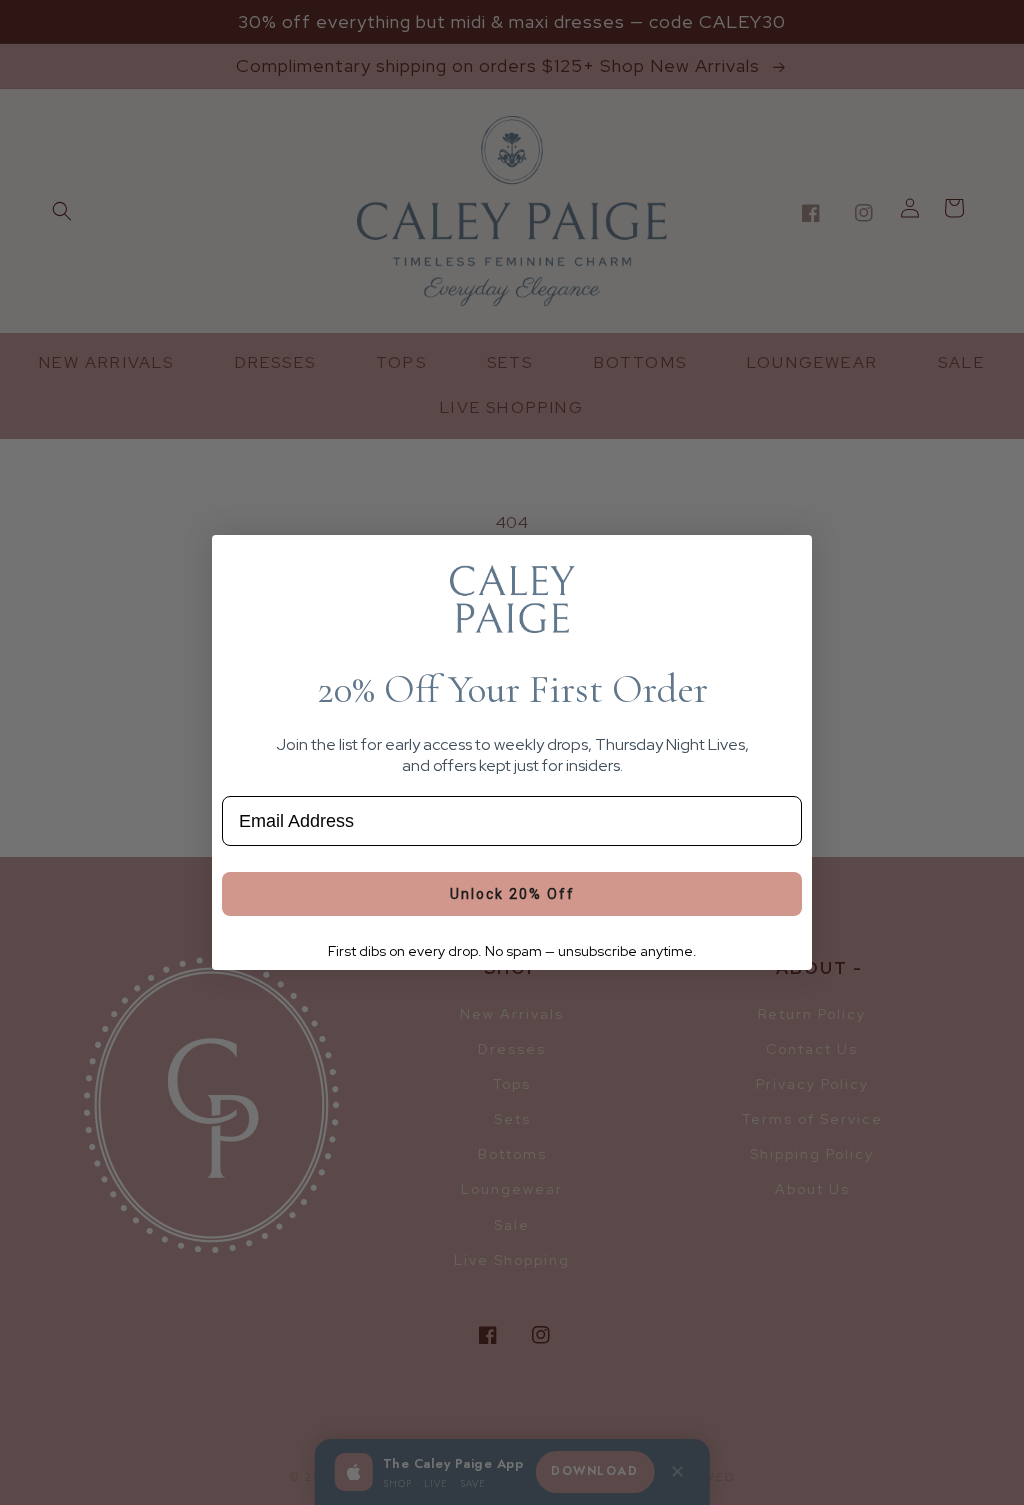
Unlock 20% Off (512, 894)
